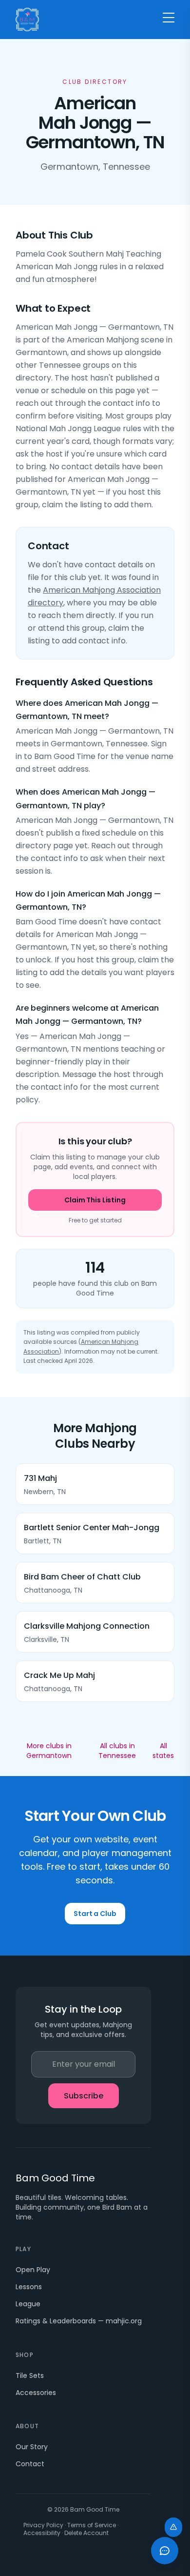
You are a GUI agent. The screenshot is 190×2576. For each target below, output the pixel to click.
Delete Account (86, 2533)
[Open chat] (165, 2551)
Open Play (33, 2270)
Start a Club (95, 1914)
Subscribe (84, 2096)
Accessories (36, 2393)
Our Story (32, 2447)
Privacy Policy (43, 2525)
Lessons (29, 2287)
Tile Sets (30, 2376)
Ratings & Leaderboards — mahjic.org (79, 2321)
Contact (30, 2464)
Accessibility (42, 2533)
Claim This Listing (95, 1200)
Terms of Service (92, 2525)
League (28, 2304)
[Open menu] (169, 18)
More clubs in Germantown (49, 1751)
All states (163, 1751)
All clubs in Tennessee (117, 1751)
